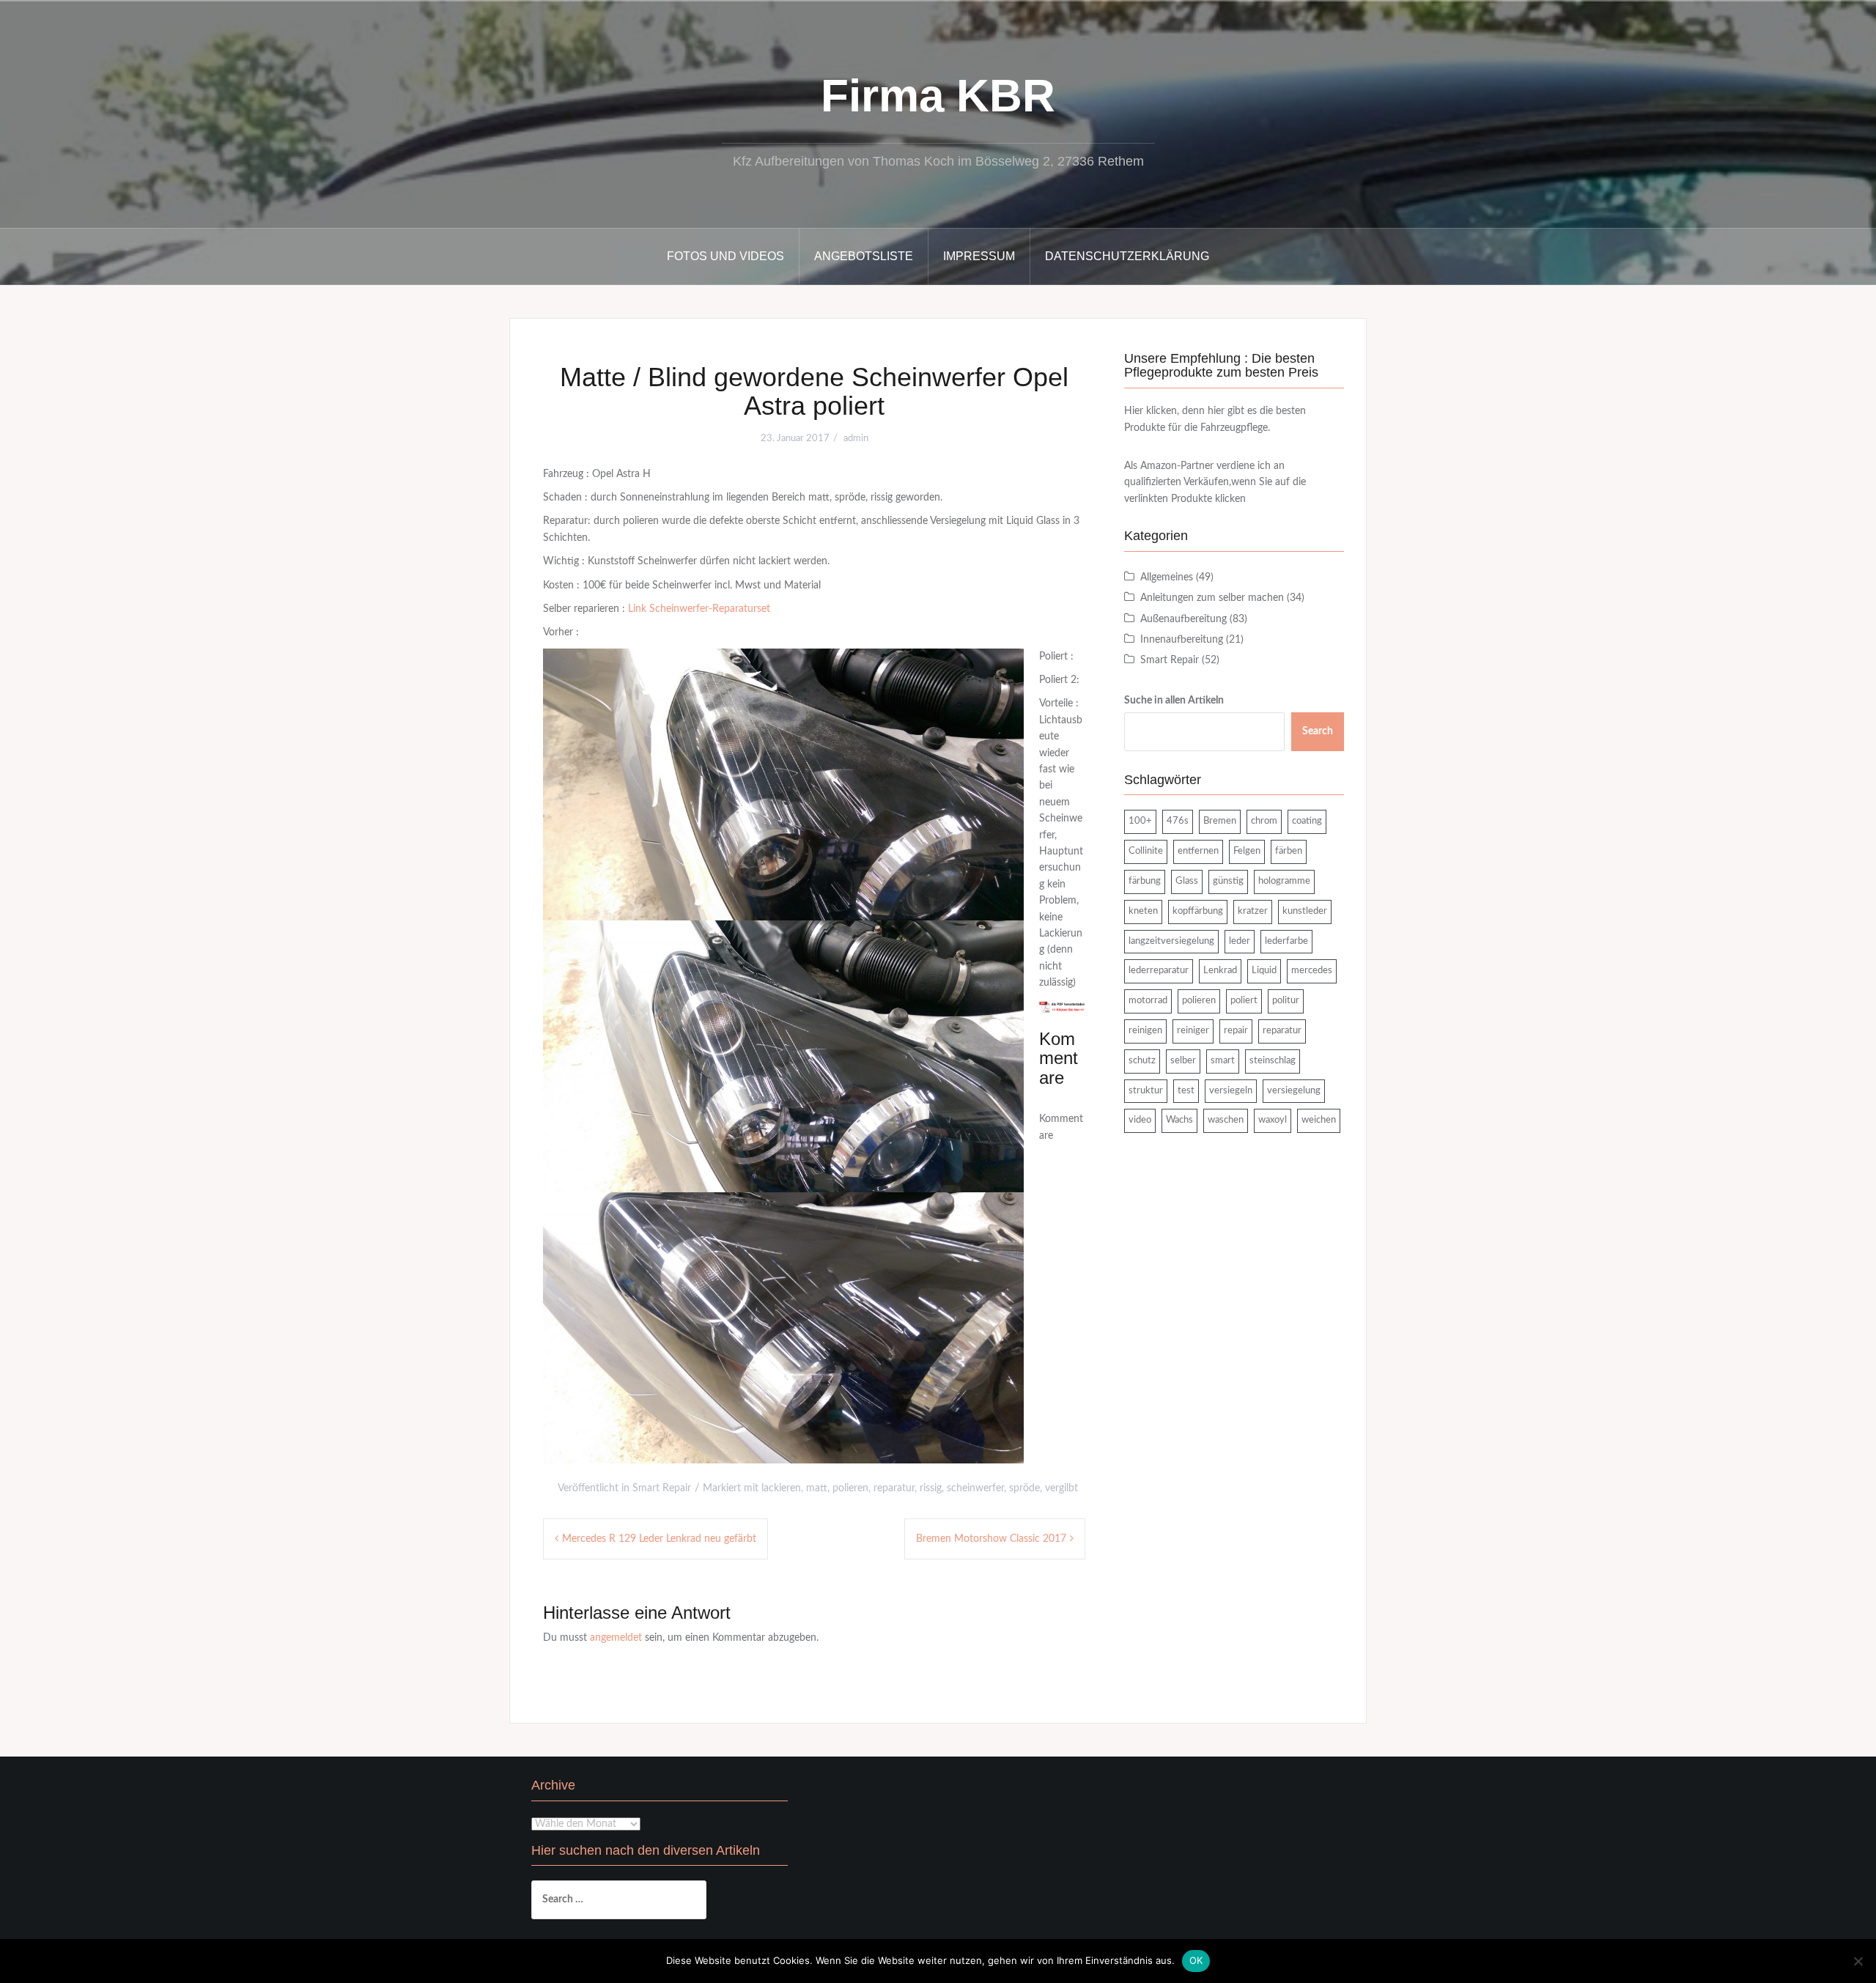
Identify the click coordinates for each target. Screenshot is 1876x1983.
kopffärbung (1198, 911)
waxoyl (1273, 1120)
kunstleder (1305, 911)
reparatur (894, 1488)
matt (817, 1488)
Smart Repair (662, 1488)
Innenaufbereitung (1182, 640)
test (1186, 1091)
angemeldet (616, 1638)
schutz (1142, 1061)
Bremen (1220, 821)
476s (1178, 821)
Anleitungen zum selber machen (1212, 598)
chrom (1264, 821)
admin (856, 439)
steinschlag (1273, 1061)
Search (1318, 731)
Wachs (1179, 1120)
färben (1289, 851)
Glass (1187, 881)
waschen (1226, 1120)
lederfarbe (1286, 941)
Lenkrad (1220, 971)
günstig (1228, 881)
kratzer (1253, 911)
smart (1223, 1061)
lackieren (781, 1488)
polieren (850, 1488)
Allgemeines (1167, 577)
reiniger (1193, 1031)
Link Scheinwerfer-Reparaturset (699, 609)
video (1140, 1120)
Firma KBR (938, 96)
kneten (1143, 911)
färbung (1145, 881)
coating (1307, 821)
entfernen (1198, 851)
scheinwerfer (975, 1488)
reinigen (1145, 1031)
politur (1286, 1001)
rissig (931, 1488)
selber (1183, 1061)
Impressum (979, 256)
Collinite (1146, 851)
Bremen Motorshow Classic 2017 (991, 1539)
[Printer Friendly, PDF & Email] (1062, 1007)
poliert (1244, 1001)
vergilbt (1061, 1488)
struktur (1146, 1091)
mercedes (1312, 971)
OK (1196, 1960)
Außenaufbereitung (1183, 619)
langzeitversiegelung (1171, 941)
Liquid (1264, 971)
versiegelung (1294, 1091)
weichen (1319, 1120)
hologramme (1284, 881)
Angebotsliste (864, 256)
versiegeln (1231, 1091)
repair (1236, 1031)
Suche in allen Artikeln (1174, 701)
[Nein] (1858, 1961)
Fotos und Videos (725, 256)
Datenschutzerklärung (1127, 256)
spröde (1024, 1488)
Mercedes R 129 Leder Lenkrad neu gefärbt (659, 1539)
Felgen (1247, 851)
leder (1240, 941)
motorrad (1148, 1001)
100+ (1140, 821)
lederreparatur (1159, 971)
